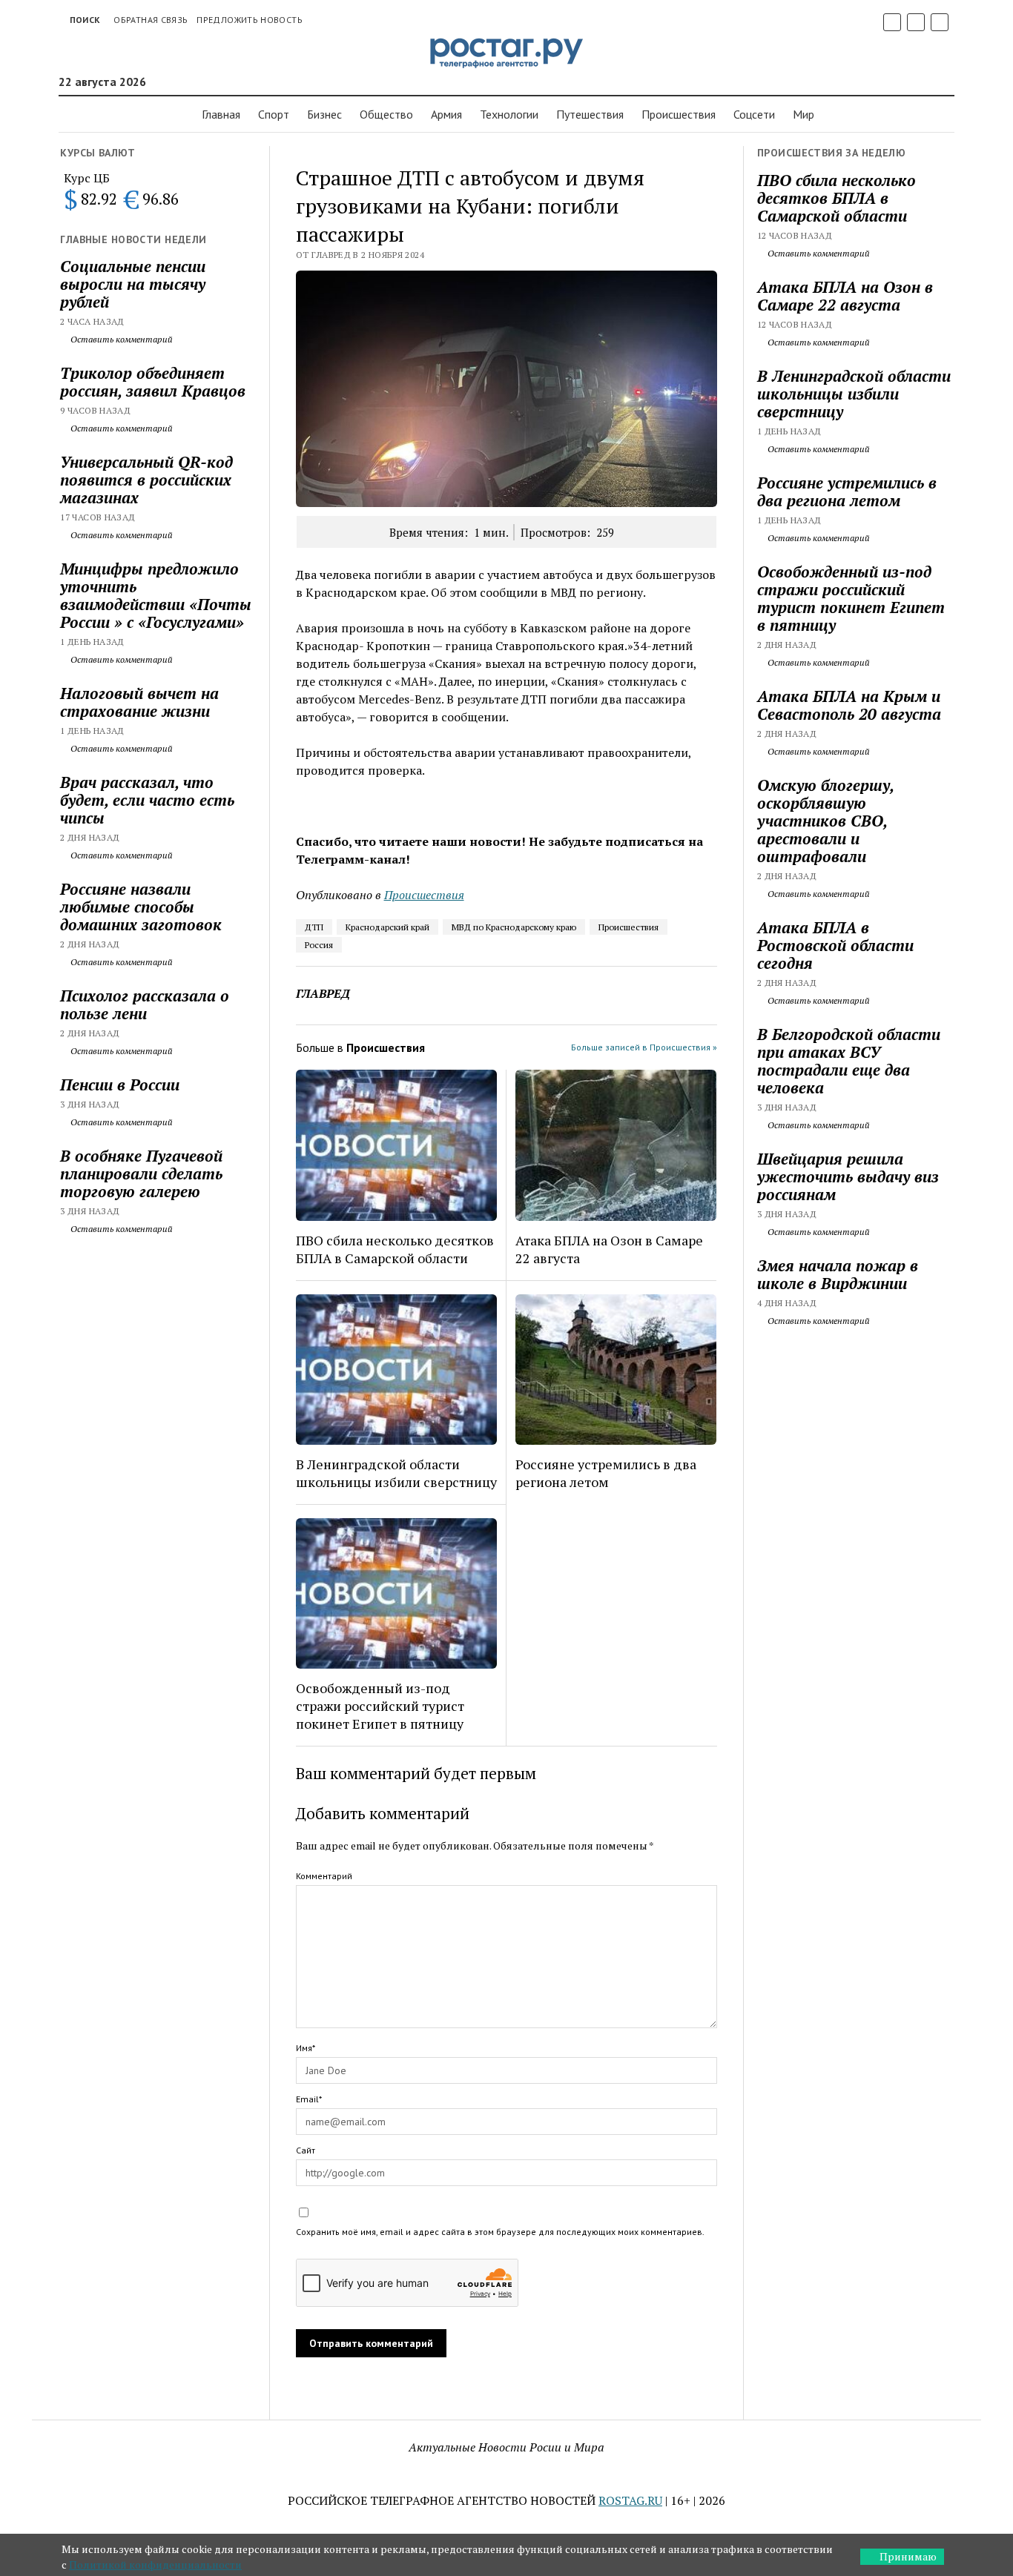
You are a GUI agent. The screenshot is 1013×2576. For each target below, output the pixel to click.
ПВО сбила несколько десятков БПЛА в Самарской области (395, 1249)
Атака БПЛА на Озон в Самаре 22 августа (609, 1249)
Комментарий (324, 1876)
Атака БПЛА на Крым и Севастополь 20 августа (849, 705)
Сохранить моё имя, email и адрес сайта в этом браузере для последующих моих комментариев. (500, 2232)
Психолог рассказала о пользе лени (145, 1004)
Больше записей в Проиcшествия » (644, 1047)
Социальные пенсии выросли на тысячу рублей (133, 284)
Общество (386, 114)
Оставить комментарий (121, 339)
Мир (804, 114)
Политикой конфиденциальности (155, 2565)
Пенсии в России (120, 1085)
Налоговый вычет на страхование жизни (139, 702)
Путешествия (590, 114)
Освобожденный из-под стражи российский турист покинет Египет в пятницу (380, 1706)
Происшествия (628, 927)
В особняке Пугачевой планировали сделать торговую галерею (141, 1173)
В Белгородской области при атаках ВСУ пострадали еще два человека (849, 1061)
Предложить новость (249, 20)
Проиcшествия (679, 114)
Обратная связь (151, 20)
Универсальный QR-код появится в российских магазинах (146, 480)
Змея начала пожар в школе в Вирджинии (838, 1274)
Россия (319, 945)
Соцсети (754, 114)
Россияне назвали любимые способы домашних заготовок (141, 907)
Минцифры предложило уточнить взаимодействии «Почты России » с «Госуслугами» (156, 595)
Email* (309, 2099)
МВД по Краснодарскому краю (514, 927)
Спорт (274, 114)
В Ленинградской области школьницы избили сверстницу (396, 1473)
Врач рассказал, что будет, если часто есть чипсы (147, 800)
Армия (446, 114)
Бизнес (324, 114)
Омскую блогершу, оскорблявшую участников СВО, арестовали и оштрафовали (825, 821)
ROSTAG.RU (630, 2500)
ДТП (314, 927)
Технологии (509, 114)
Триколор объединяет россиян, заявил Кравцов (153, 382)
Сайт (306, 2150)
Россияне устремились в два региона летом (606, 1473)
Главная (221, 114)
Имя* (306, 2048)
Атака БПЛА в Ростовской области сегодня (835, 945)
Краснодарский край (387, 927)
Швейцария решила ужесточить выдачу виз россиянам (848, 1176)
